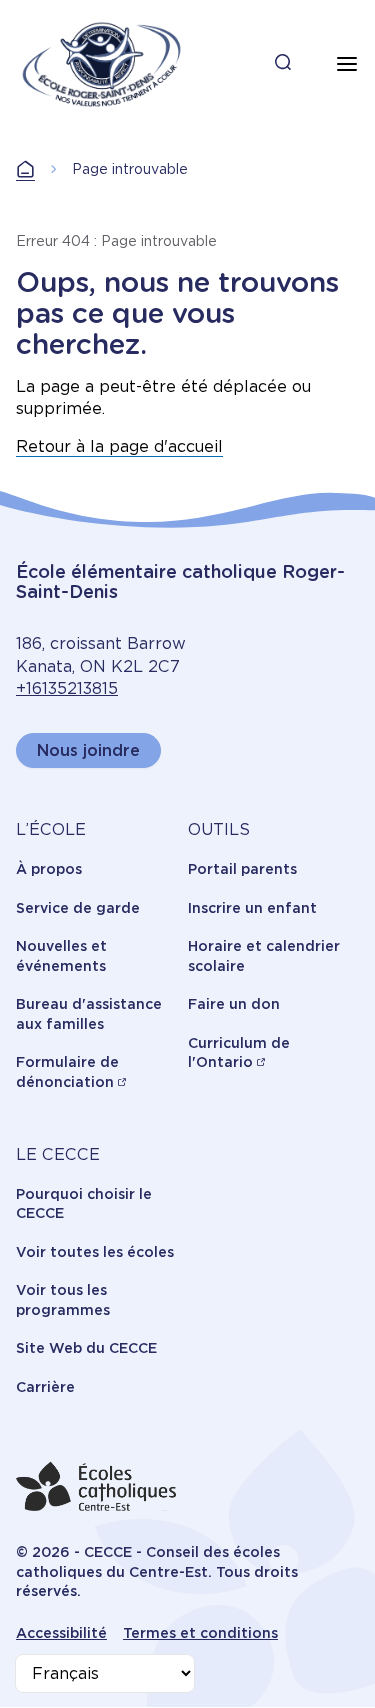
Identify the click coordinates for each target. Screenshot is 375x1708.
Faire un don (234, 1004)
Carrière (45, 1387)
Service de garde (78, 908)
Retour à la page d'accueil (119, 446)
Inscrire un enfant (252, 908)
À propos (49, 869)
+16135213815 (67, 688)
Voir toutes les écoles (95, 1252)
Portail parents (242, 869)
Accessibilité (61, 1633)
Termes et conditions (200, 1633)
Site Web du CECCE (86, 1348)
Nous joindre (88, 750)
